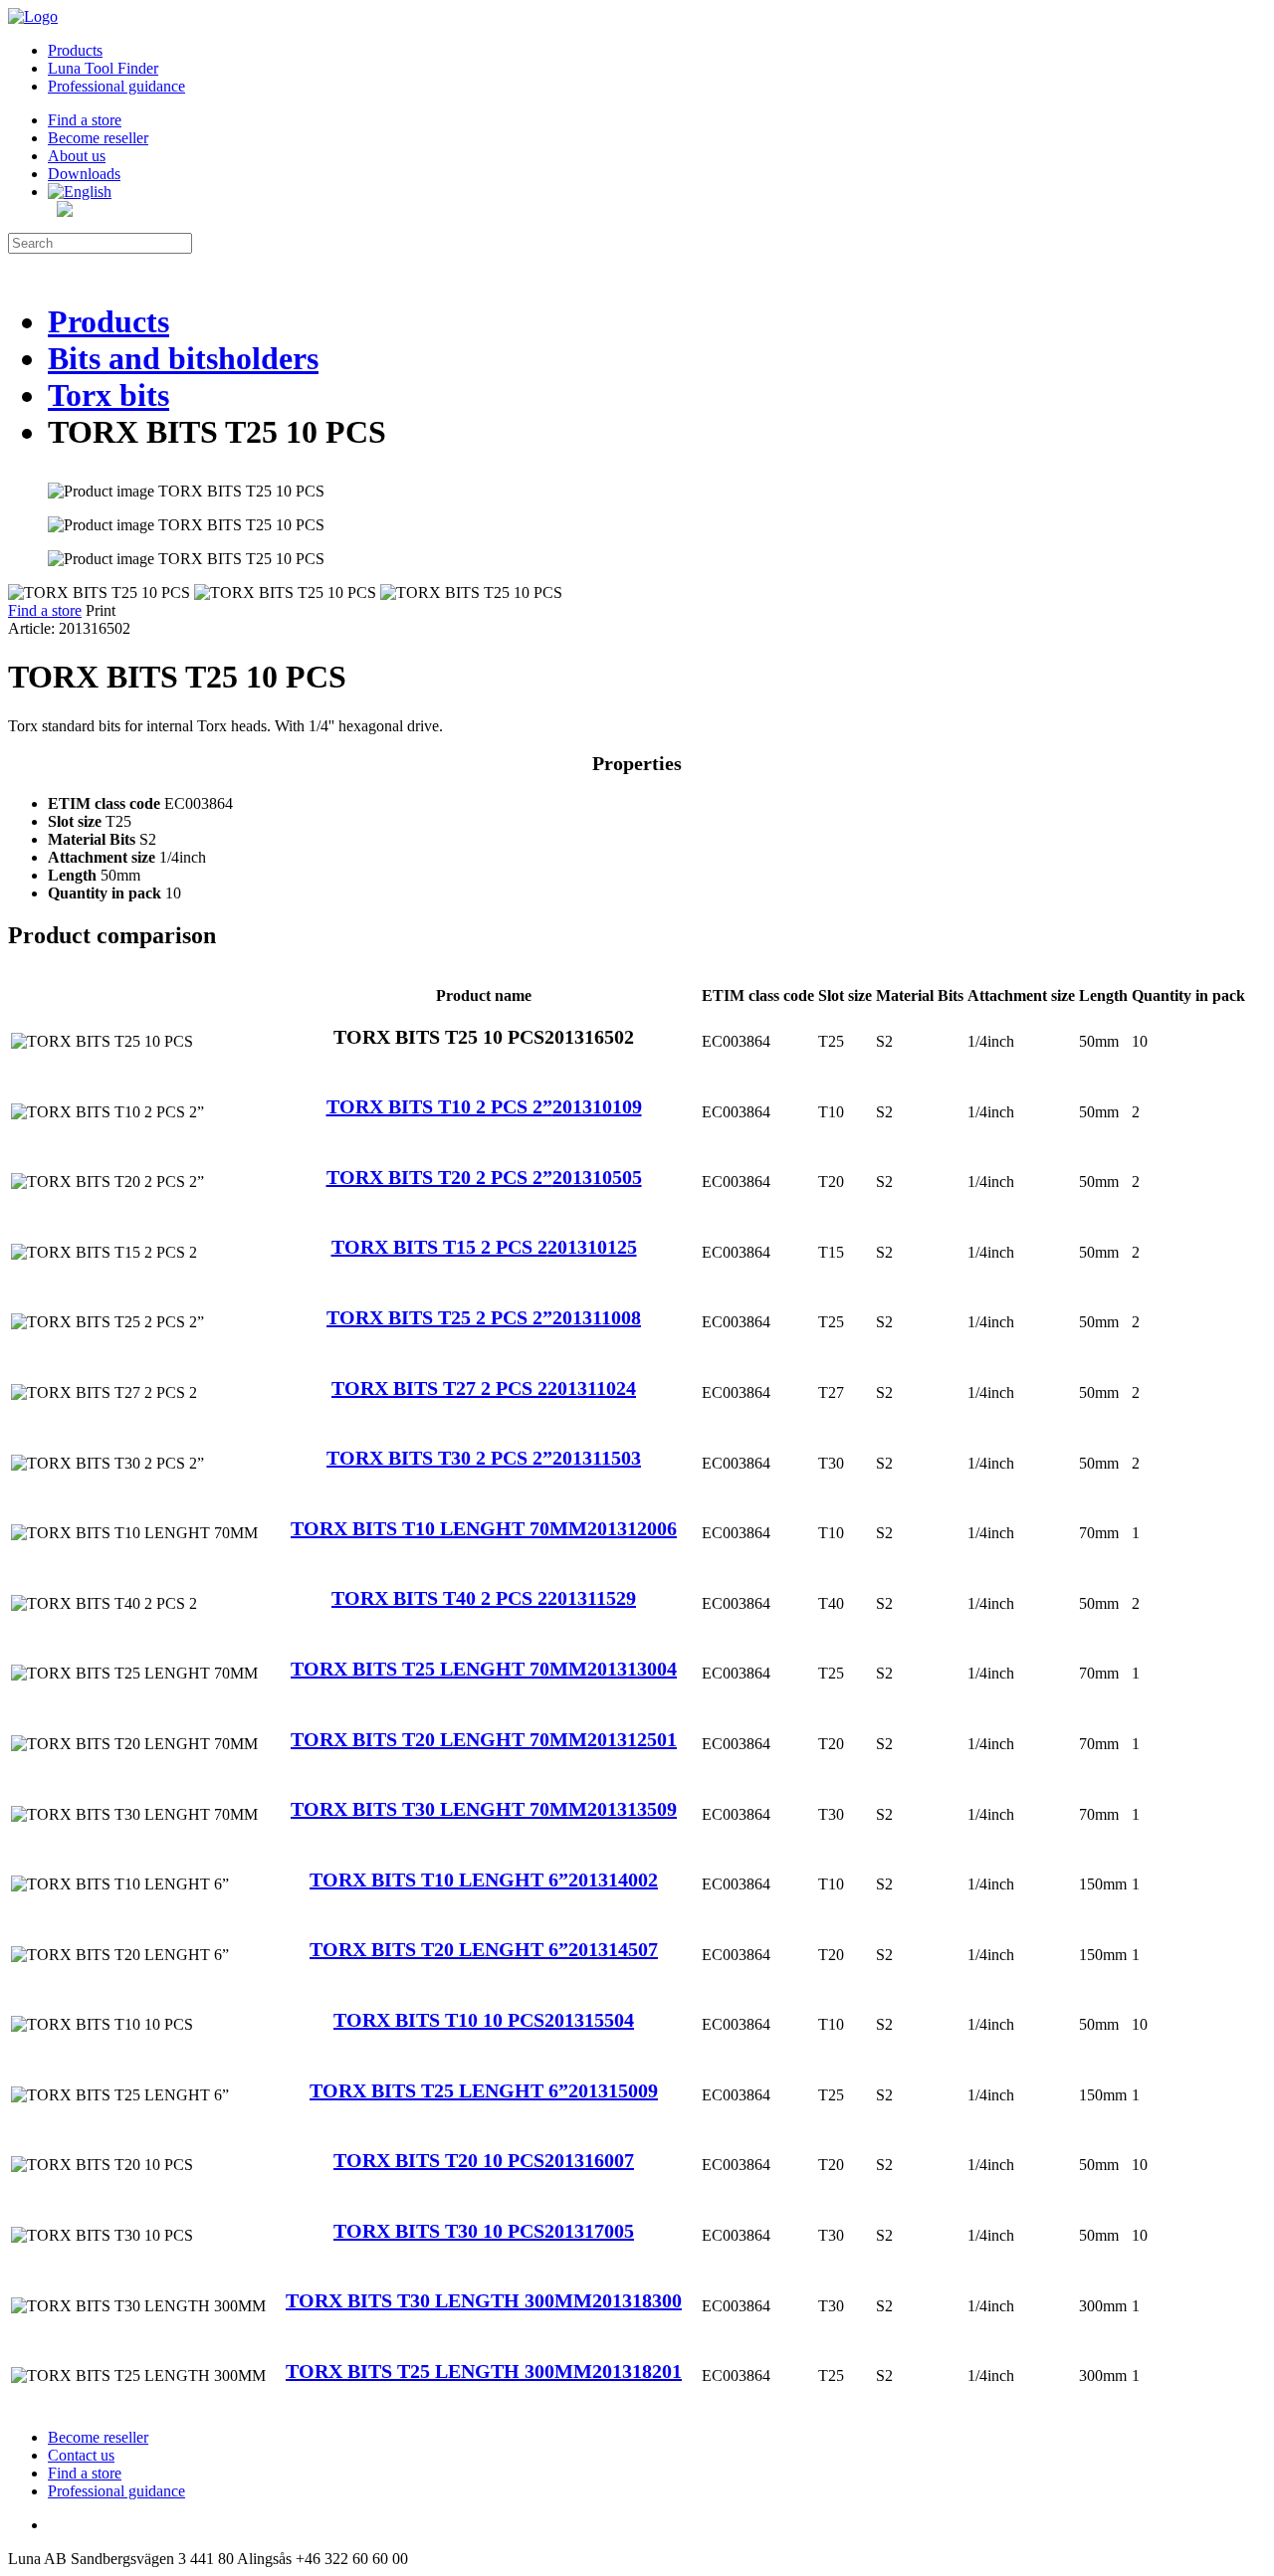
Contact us (81, 2455)
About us (77, 156)
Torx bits (108, 395)
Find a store (85, 120)
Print (101, 610)
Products (75, 50)
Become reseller (98, 138)
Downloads (84, 174)
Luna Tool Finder (103, 68)
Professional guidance (116, 86)
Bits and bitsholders (183, 358)
